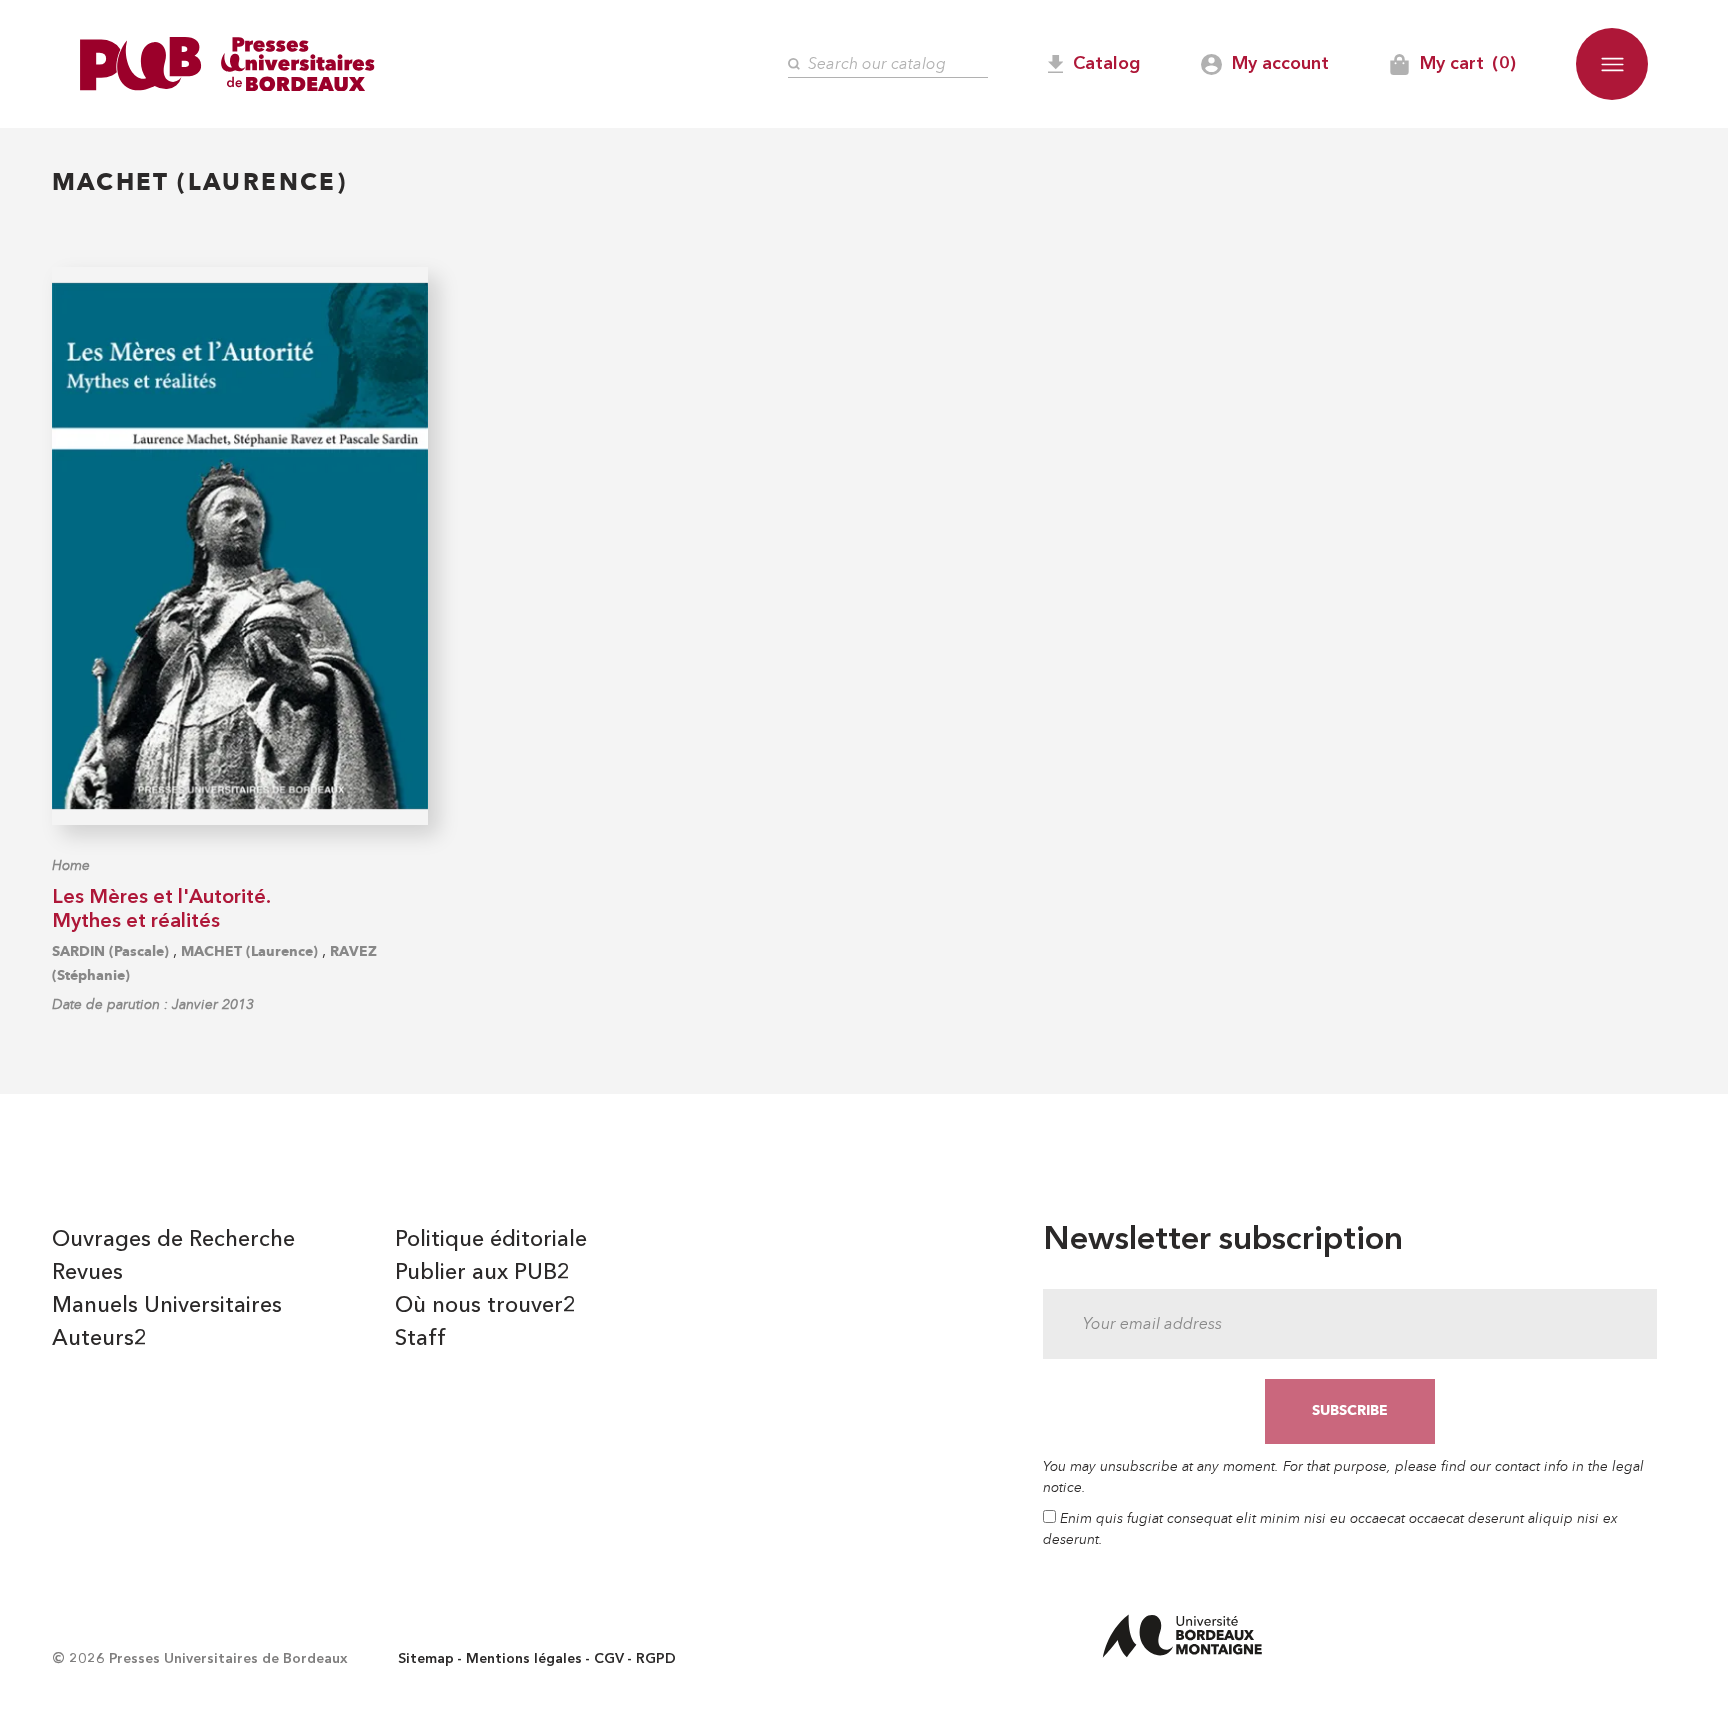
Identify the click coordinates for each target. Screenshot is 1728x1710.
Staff (420, 1339)
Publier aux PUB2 (482, 1273)
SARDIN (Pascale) (110, 951)
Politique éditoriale (491, 1240)
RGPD (656, 1659)
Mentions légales (524, 1659)
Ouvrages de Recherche (173, 1240)
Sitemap (426, 1659)
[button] (1612, 64)
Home (71, 865)
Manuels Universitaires (167, 1306)
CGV (609, 1659)
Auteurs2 (99, 1339)
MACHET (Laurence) (249, 951)
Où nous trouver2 (485, 1306)
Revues (87, 1273)
